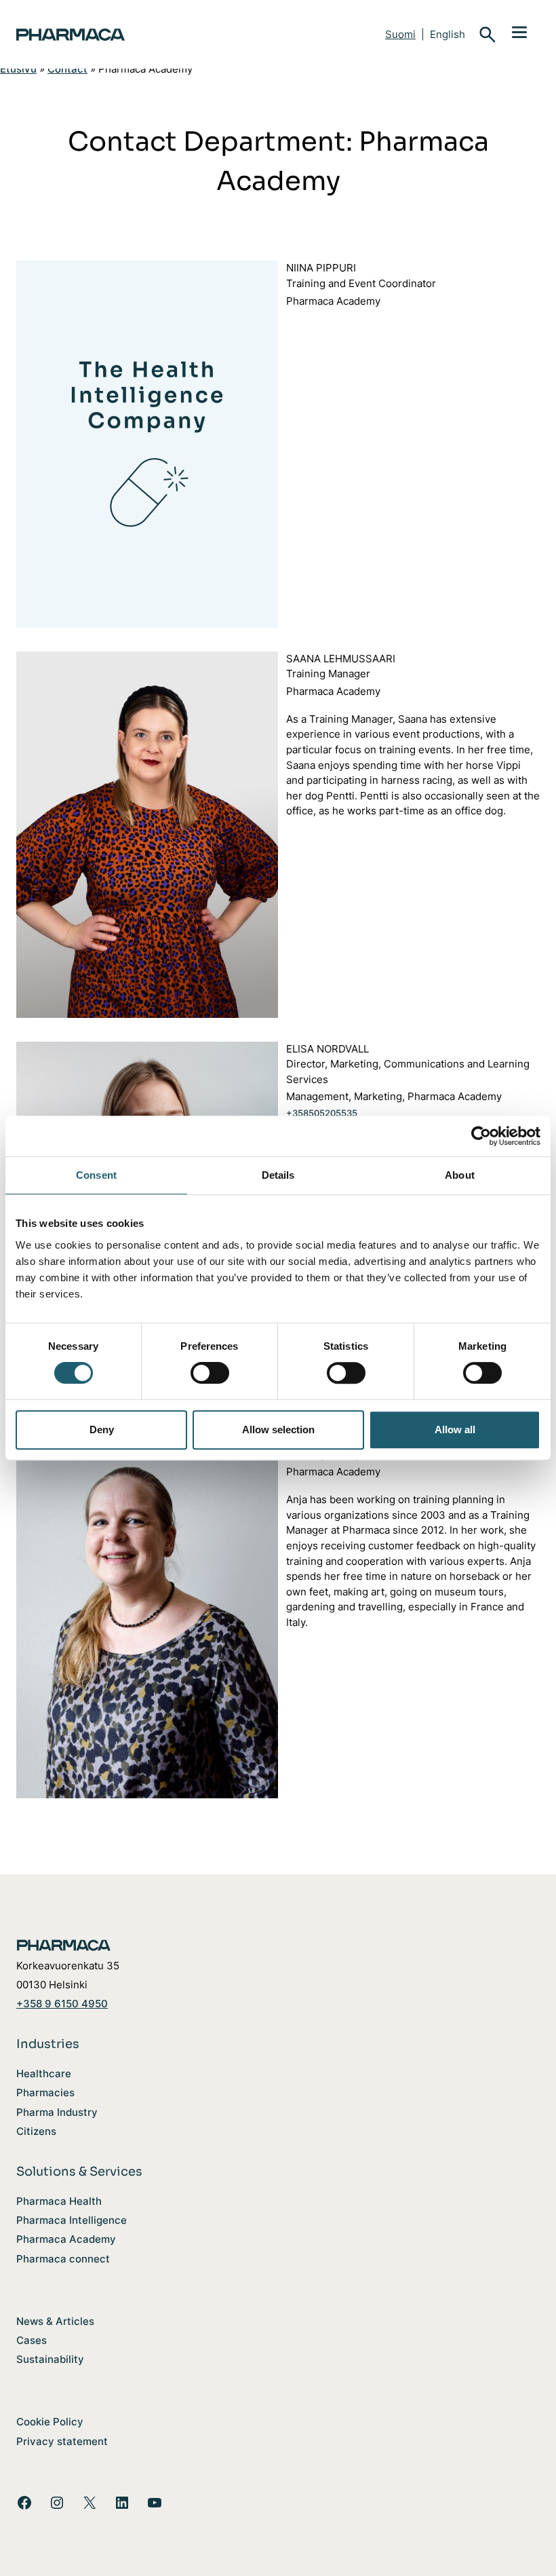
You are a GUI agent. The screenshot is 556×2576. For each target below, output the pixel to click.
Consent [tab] (96, 1175)
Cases (32, 2340)
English (448, 34)
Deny (102, 1429)
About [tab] (460, 1175)
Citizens (36, 2131)
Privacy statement (62, 2441)
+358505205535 (322, 1113)
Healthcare (44, 2073)
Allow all (455, 1429)
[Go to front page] (125, 35)
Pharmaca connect (63, 2259)
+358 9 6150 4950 (62, 2004)
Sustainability (50, 2359)
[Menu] (519, 31)
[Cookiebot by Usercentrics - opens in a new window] (481, 1136)
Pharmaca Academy (66, 2239)
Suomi (400, 34)
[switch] (210, 1373)
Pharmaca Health (59, 2201)
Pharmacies (45, 2092)
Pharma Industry (57, 2112)
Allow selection (278, 1429)
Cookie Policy (50, 2422)
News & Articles (55, 2321)
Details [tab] (278, 1175)
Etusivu (18, 69)
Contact (67, 69)
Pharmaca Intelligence (72, 2220)
